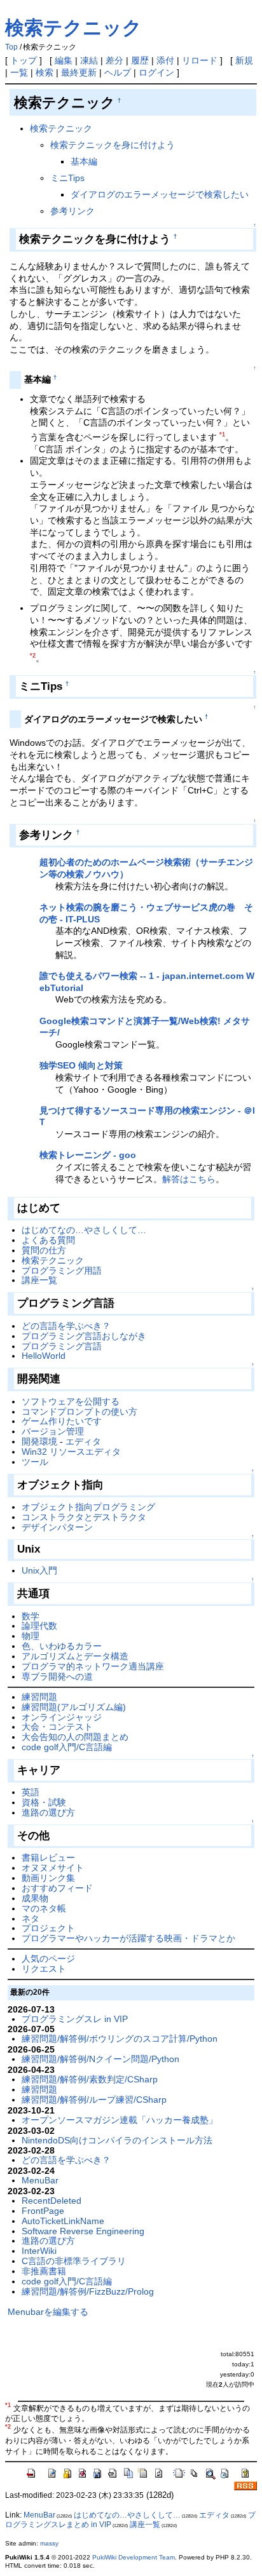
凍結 (89, 60)
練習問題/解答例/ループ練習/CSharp (94, 2100)
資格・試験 (44, 1802)
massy (49, 2543)
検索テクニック (73, 28)
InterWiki (39, 2251)
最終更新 (79, 72)
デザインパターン (57, 1527)
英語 (31, 1792)
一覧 (19, 72)
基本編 (84, 161)
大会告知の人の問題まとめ (75, 1737)
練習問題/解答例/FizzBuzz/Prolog (88, 2291)
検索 (45, 72)
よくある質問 (48, 1240)
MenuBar (40, 2180)
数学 (31, 1616)
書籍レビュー (48, 1858)
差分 (114, 60)
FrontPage (43, 2211)
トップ (24, 60)
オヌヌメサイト (53, 1868)
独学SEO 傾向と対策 (81, 1065)
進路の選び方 (48, 1812)
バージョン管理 (53, 1431)
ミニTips (67, 178)
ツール (35, 1462)
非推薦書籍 (44, 2271)
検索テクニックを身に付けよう (113, 145)
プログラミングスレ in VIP (75, 2019)
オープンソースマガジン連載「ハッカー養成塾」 (120, 2120)
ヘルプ (118, 72)
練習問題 (39, 1697)
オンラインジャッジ (62, 1717)
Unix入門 (39, 1570)
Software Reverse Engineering (83, 2231)
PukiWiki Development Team (134, 2557)
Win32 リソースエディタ (71, 1452)
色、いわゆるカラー (62, 1646)
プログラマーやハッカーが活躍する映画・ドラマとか (128, 1938)
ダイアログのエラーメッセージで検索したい (160, 194)
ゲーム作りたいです (62, 1421)
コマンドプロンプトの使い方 (79, 1412)
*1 (222, 435)
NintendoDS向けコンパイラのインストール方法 (117, 2140)
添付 (165, 60)
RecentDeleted (52, 2201)
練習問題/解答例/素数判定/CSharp (90, 2079)
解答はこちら (189, 1179)
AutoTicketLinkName (63, 2221)
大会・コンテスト (57, 1727)
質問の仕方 (44, 1250)
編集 (64, 60)
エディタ (83, 1441)
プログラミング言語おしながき (84, 1336)
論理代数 (39, 1626)
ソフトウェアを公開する (71, 1401)
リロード (200, 60)
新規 (244, 60)
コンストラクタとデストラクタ (84, 1517)
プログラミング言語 (62, 1346)
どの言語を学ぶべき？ (66, 1326)
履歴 (140, 60)
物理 (31, 1636)
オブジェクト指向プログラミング (88, 1507)
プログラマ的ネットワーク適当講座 (93, 1666)
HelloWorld (44, 1356)
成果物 (35, 1898)
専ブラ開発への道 (57, 1676)
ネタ (31, 1919)
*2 (33, 656)
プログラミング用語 (62, 1271)
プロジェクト (48, 1928)
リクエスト (44, 1969)
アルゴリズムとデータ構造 (75, 1656)
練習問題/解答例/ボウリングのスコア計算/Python (120, 2039)
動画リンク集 (48, 1878)
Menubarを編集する (48, 2312)
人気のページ (48, 1959)
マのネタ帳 (44, 1908)
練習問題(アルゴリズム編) (74, 1707)
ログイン (156, 72)
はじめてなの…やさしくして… (84, 1230)
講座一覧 (39, 1280)
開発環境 (39, 1441)
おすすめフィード (57, 1888)
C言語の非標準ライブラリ (74, 2261)
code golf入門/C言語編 (67, 1747)
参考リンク (72, 211)
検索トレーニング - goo (88, 1155)
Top (11, 47)
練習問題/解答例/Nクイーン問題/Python (100, 2059)
